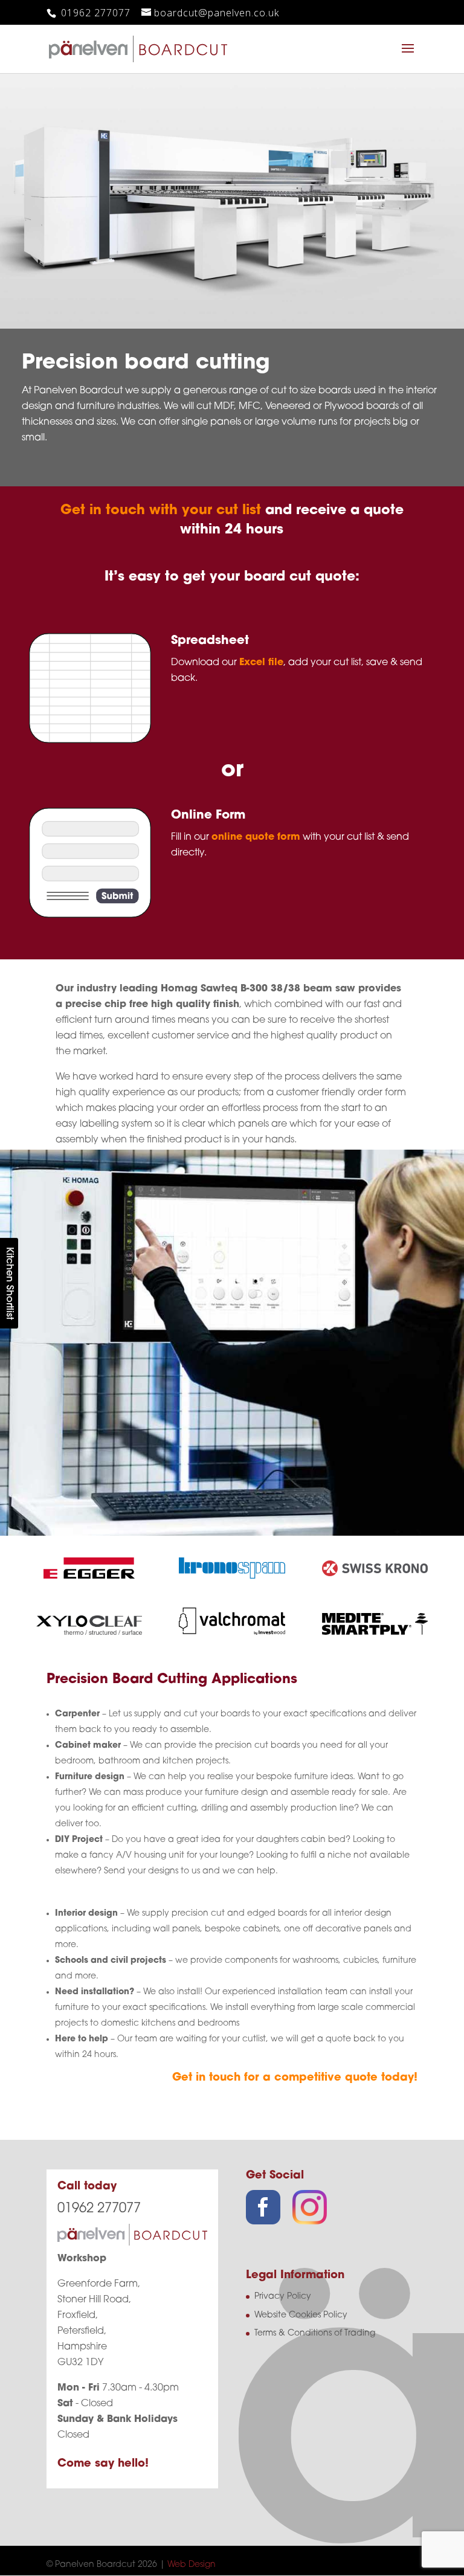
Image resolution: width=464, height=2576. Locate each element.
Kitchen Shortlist (9, 1283)
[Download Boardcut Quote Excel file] (90, 741)
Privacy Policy (283, 2297)
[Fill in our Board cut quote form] (90, 916)
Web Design (192, 2565)
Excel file (261, 663)
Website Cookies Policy (301, 2315)
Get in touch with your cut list (161, 511)
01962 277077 (94, 13)
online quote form (256, 837)
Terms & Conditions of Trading (315, 2333)
